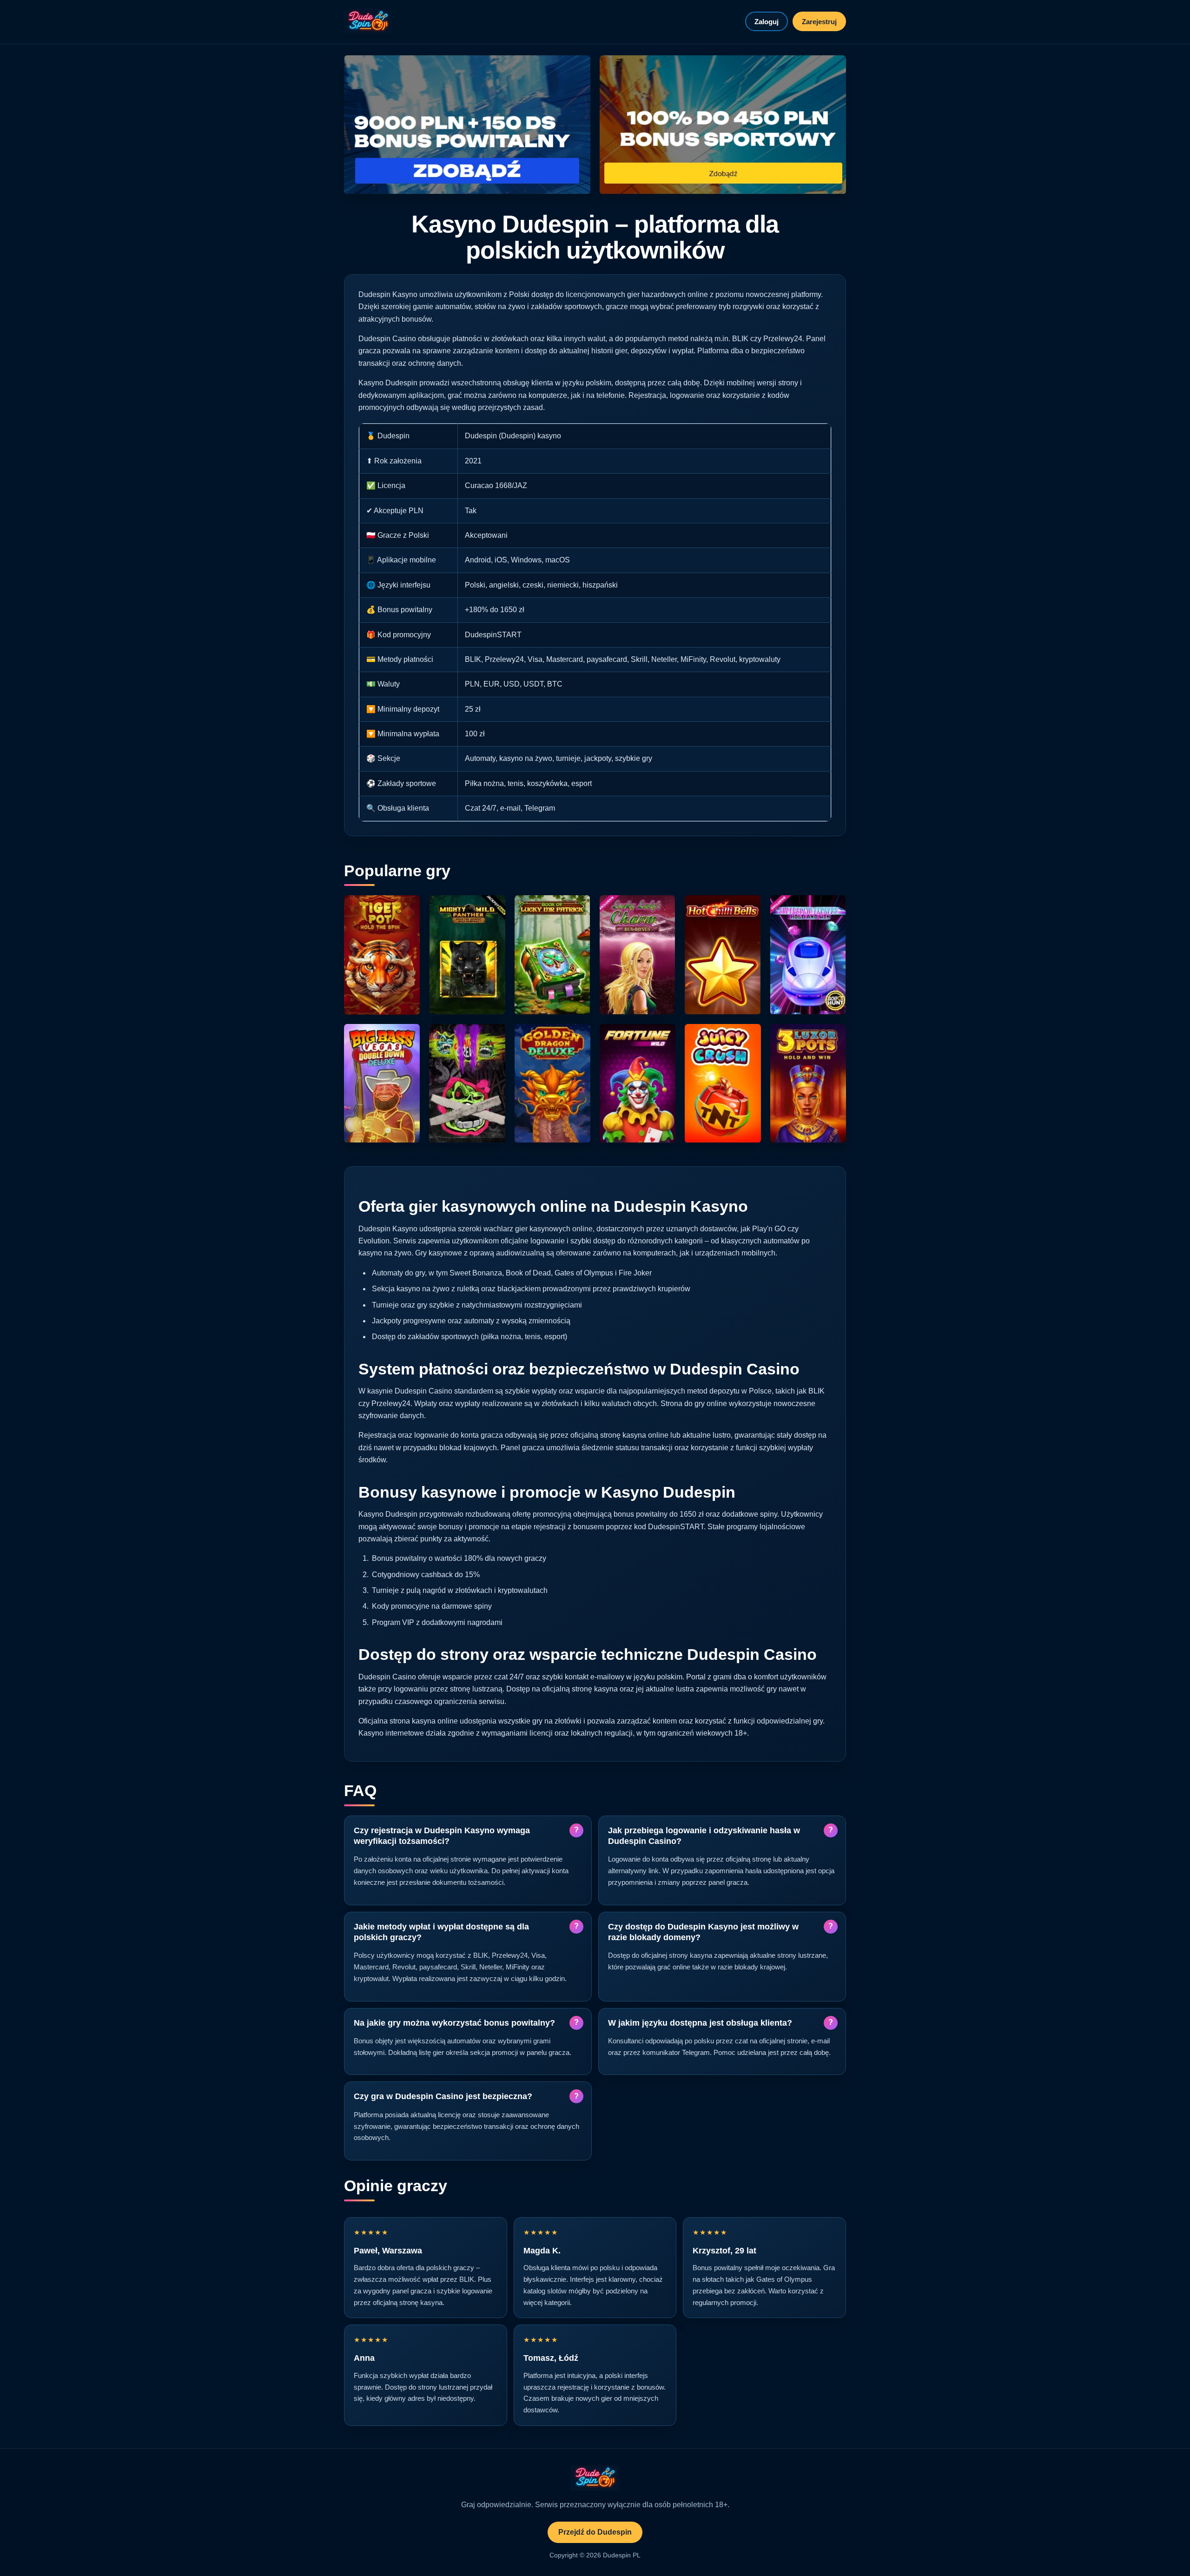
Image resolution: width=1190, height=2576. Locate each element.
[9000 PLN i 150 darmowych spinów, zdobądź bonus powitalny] (467, 125)
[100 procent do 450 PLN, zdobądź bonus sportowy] (723, 125)
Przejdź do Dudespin (595, 2532)
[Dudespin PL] (368, 22)
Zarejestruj (819, 22)
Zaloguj (767, 22)
